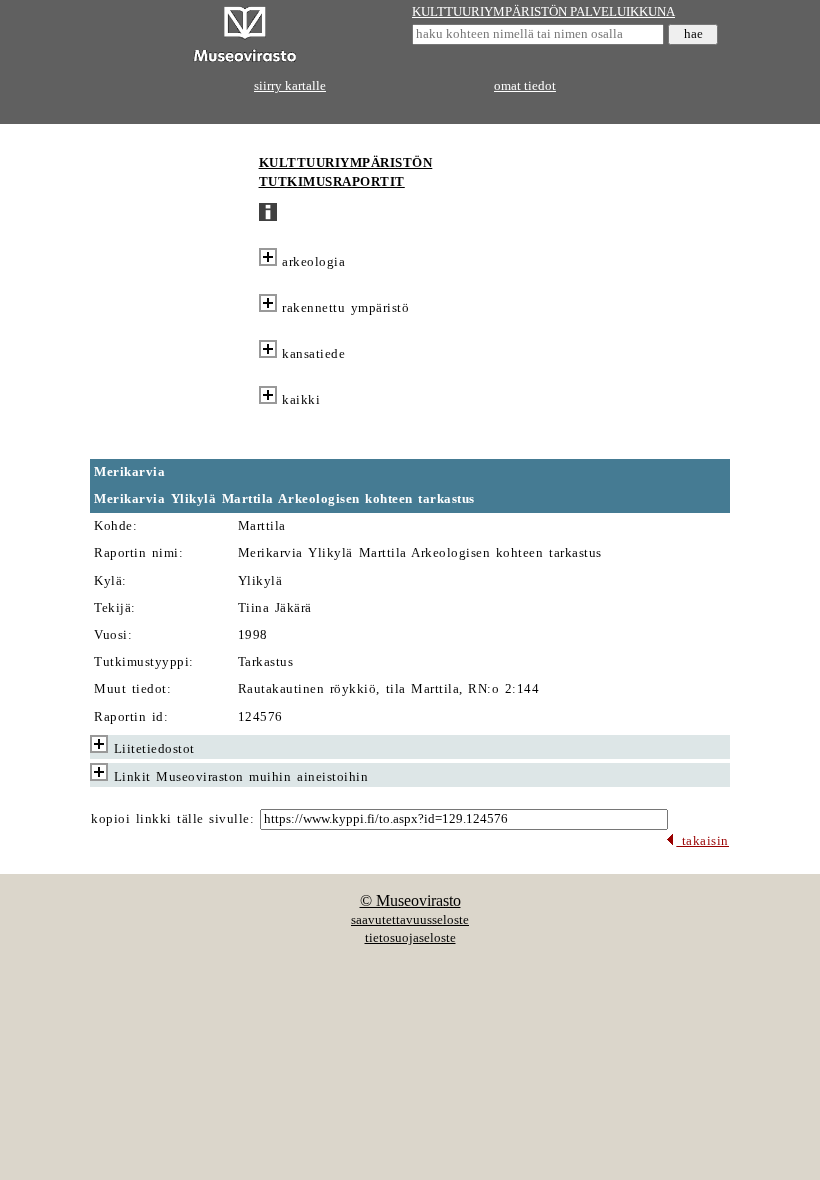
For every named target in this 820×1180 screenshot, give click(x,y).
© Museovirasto (410, 900)
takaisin (702, 841)
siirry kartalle (290, 86)
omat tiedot (525, 86)
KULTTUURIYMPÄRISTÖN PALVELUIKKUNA (543, 12)
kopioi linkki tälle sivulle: (172, 819)
